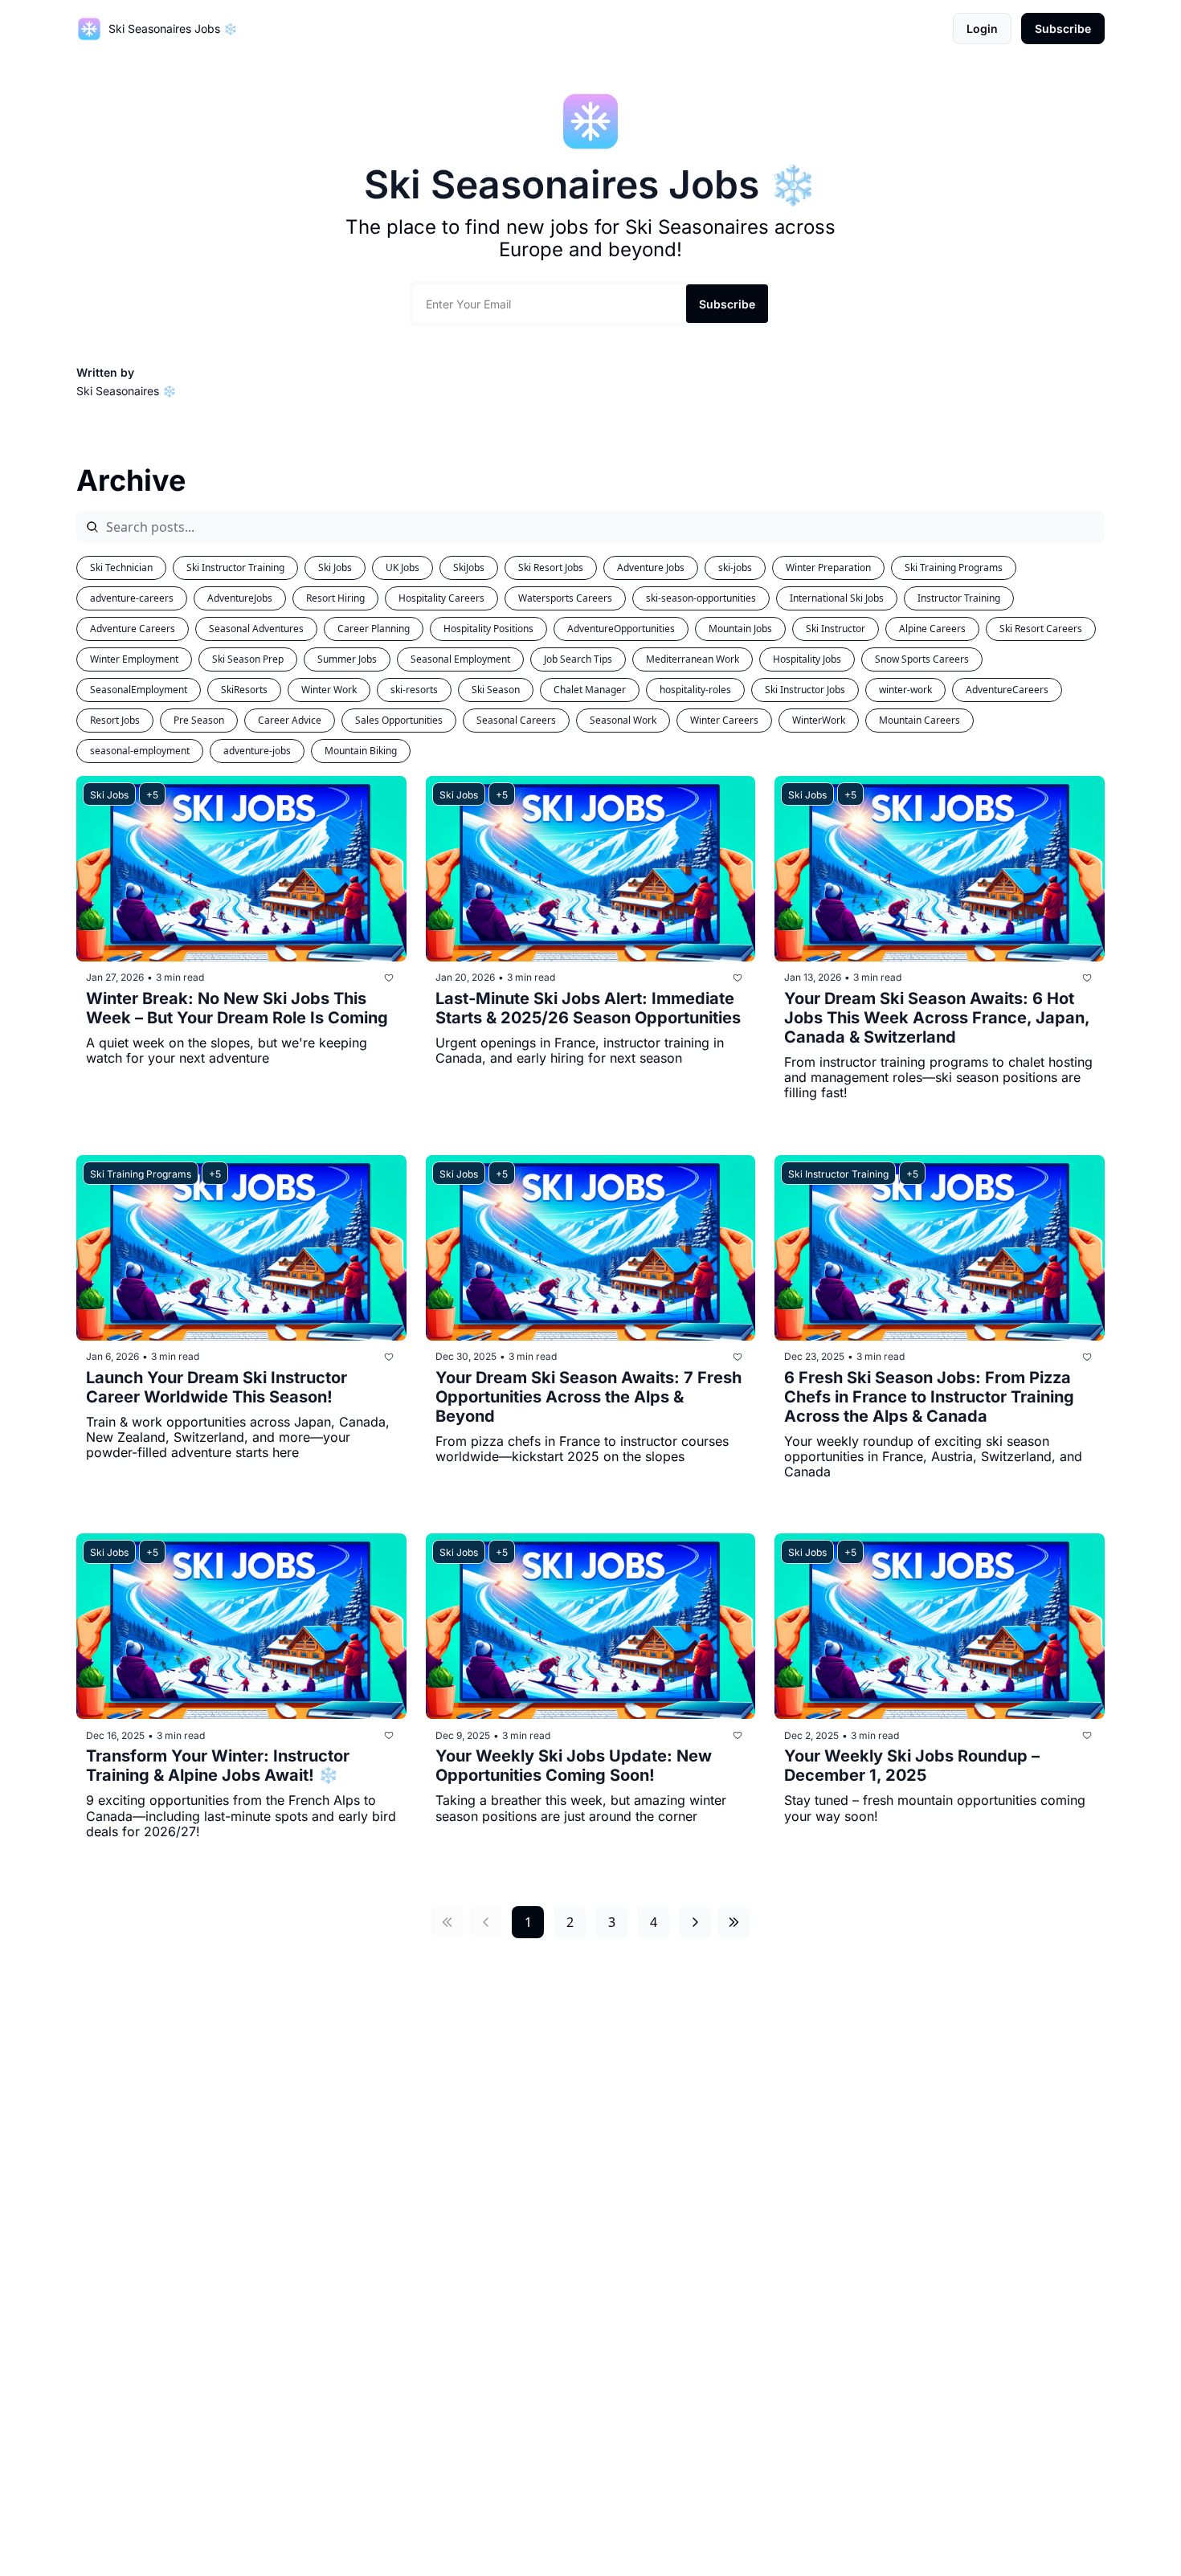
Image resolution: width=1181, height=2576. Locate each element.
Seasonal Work (623, 720)
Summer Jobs (347, 659)
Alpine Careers (932, 629)
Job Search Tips (578, 659)
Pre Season (199, 720)
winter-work (905, 690)
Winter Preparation (828, 567)
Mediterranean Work (693, 659)
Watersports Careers (565, 598)
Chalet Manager (590, 690)
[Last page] (734, 1922)
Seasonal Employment (460, 659)
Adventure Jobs (651, 567)
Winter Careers (724, 720)
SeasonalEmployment (139, 690)
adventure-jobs (257, 751)
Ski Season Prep (248, 659)
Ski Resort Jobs (551, 567)
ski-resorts (414, 690)
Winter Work (329, 690)
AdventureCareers (1007, 690)
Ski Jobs (335, 567)
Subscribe (727, 304)
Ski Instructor (836, 629)
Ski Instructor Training (235, 567)
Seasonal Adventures (256, 629)
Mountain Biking (361, 751)
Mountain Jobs (740, 629)
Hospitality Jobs (807, 659)
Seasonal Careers (516, 720)
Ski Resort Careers (1041, 629)
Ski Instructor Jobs (805, 690)
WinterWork (819, 720)
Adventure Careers (133, 629)
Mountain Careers (919, 720)
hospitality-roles (695, 690)
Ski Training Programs (954, 567)
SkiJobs (469, 567)
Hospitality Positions (488, 629)
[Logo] (89, 29)
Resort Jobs (115, 720)
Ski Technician (121, 567)
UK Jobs (403, 567)
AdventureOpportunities (621, 629)
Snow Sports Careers (922, 659)
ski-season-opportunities (701, 598)
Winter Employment (134, 659)
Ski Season (496, 690)
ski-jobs (735, 567)
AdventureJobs (240, 598)
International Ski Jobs (837, 598)
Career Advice (290, 720)
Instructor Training (959, 598)
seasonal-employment (140, 751)
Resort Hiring (335, 598)
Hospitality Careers (441, 598)
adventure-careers (132, 598)
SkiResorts (244, 690)
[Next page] (695, 1922)
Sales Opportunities (399, 720)
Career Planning (374, 629)
